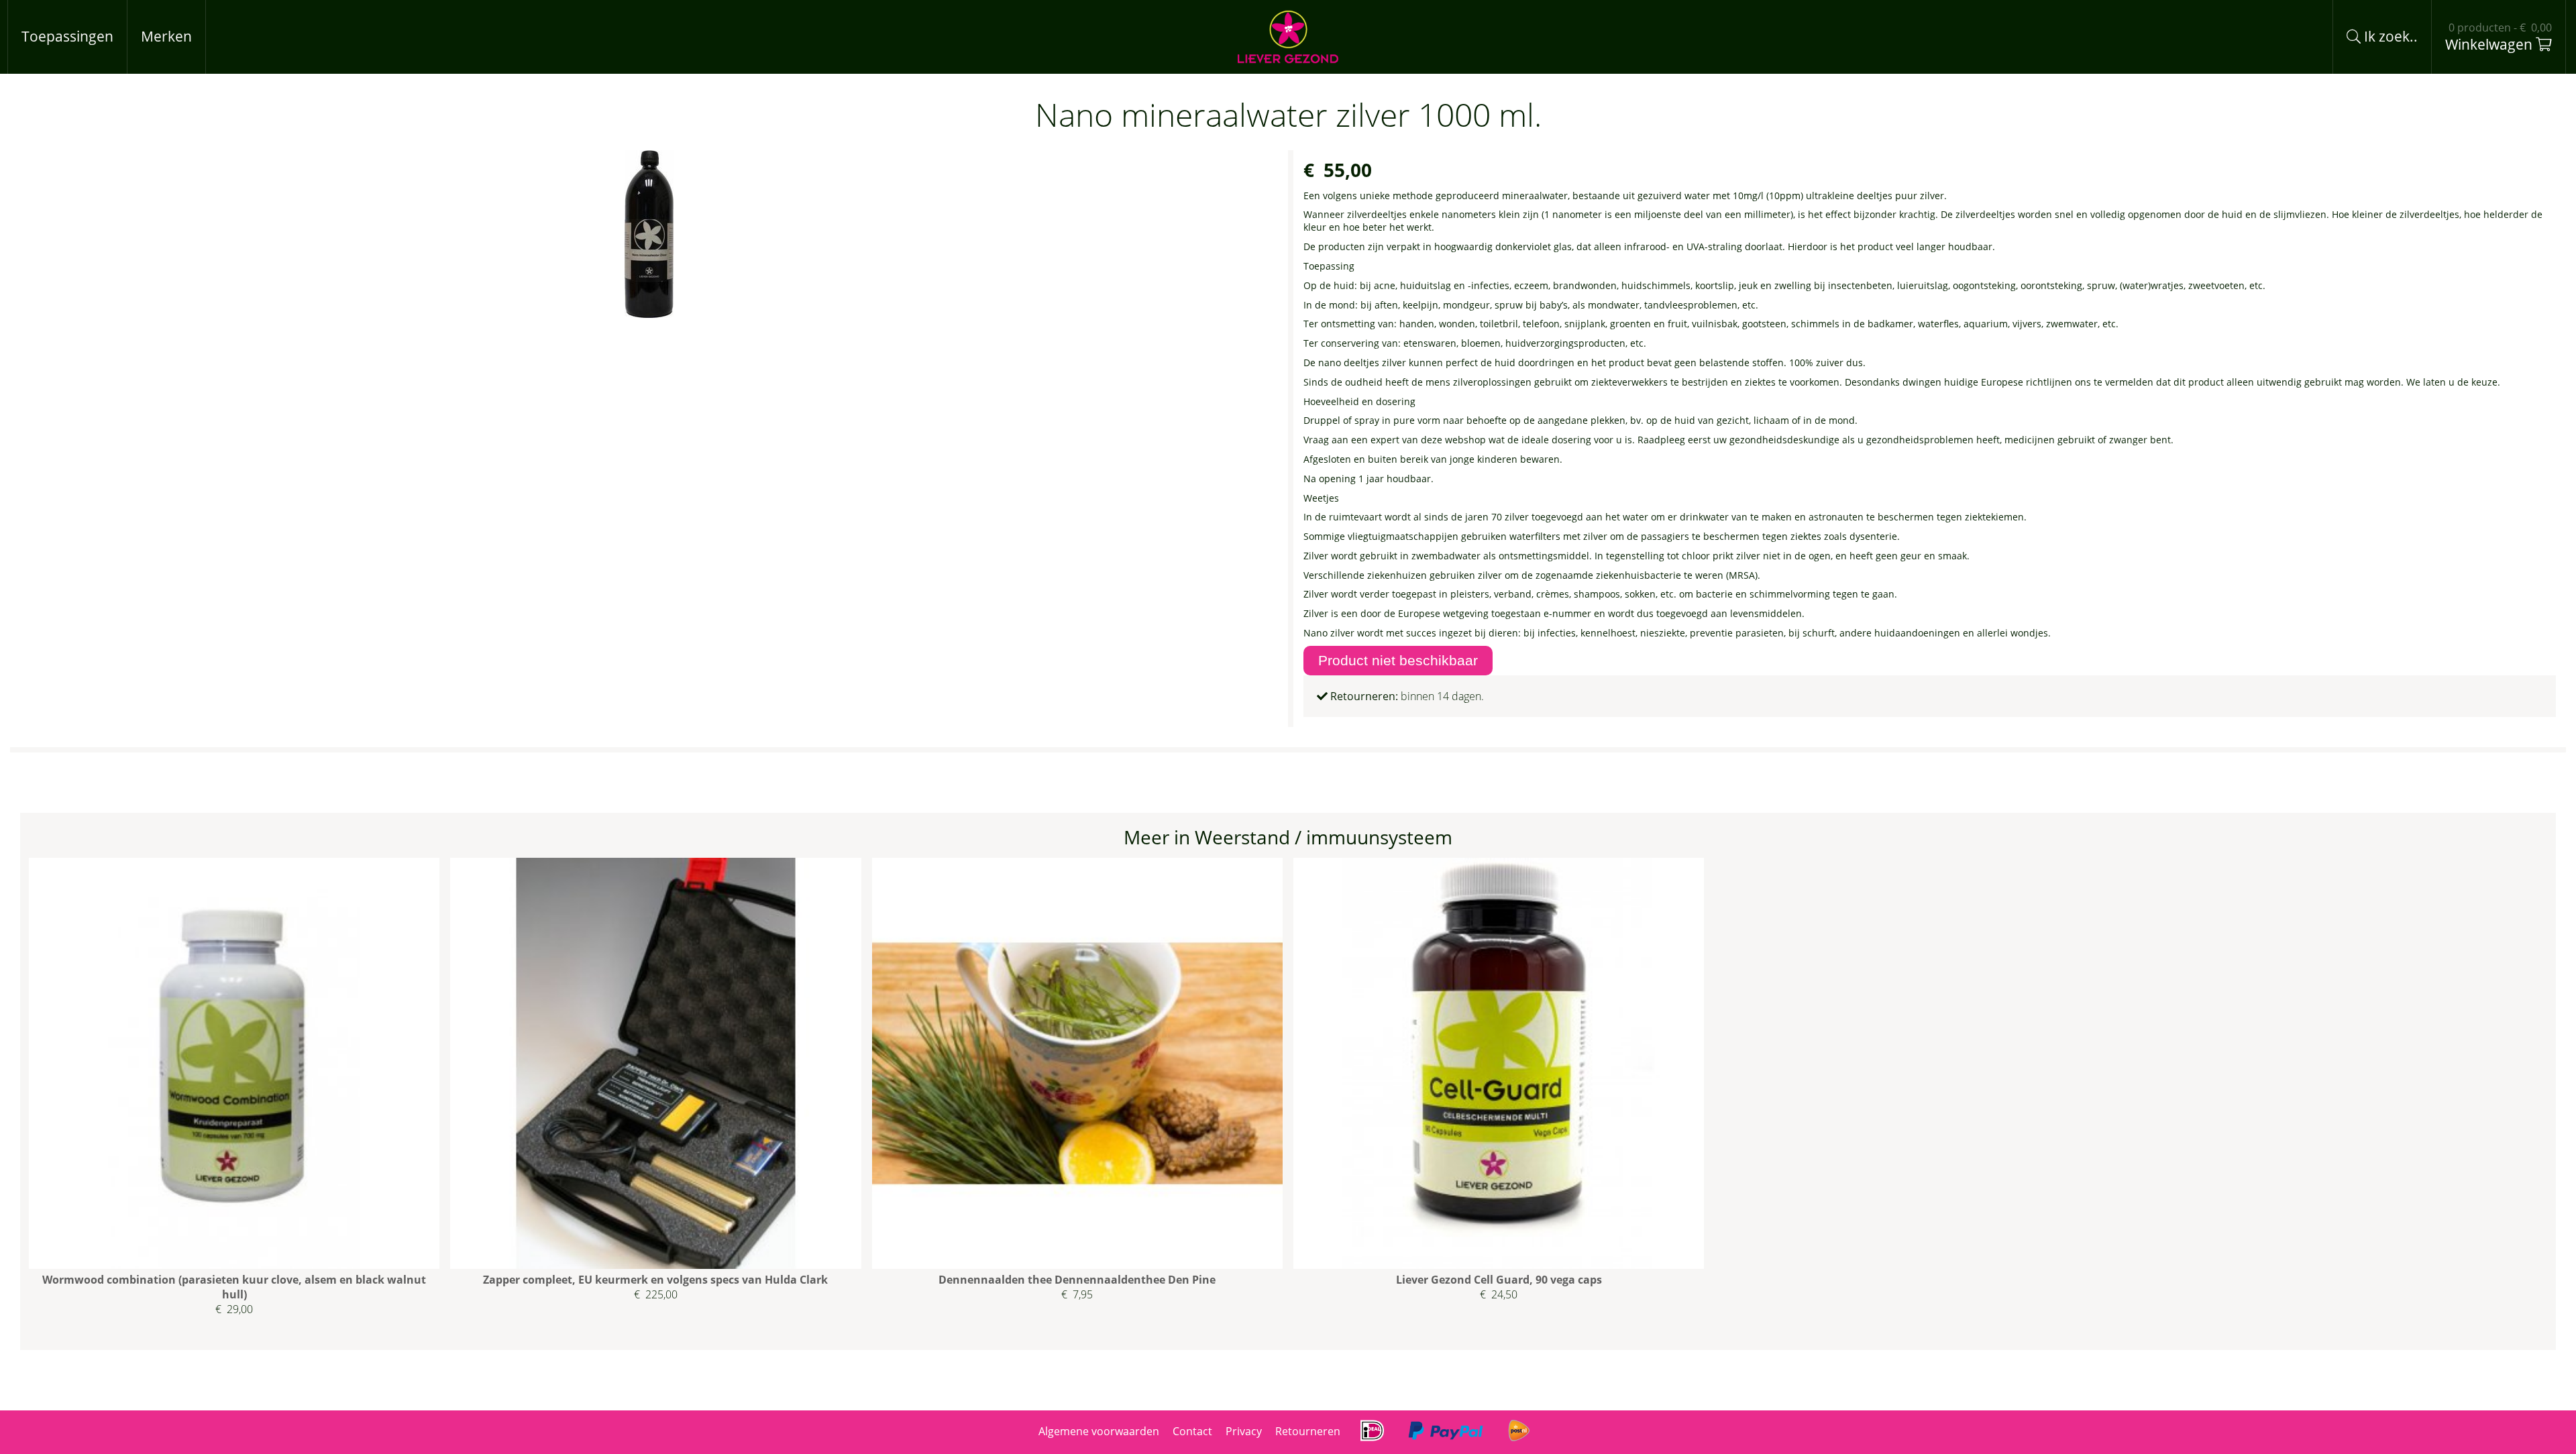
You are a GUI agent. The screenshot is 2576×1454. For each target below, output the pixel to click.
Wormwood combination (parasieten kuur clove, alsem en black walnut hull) (234, 1287)
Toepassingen (67, 36)
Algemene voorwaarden (1099, 1431)
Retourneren (1308, 1431)
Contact (1192, 1431)
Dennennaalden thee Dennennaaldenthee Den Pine (1077, 1280)
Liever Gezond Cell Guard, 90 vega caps (1499, 1280)
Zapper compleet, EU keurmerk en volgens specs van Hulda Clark (655, 1280)
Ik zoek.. (2389, 36)
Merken (166, 36)
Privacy (1244, 1431)
